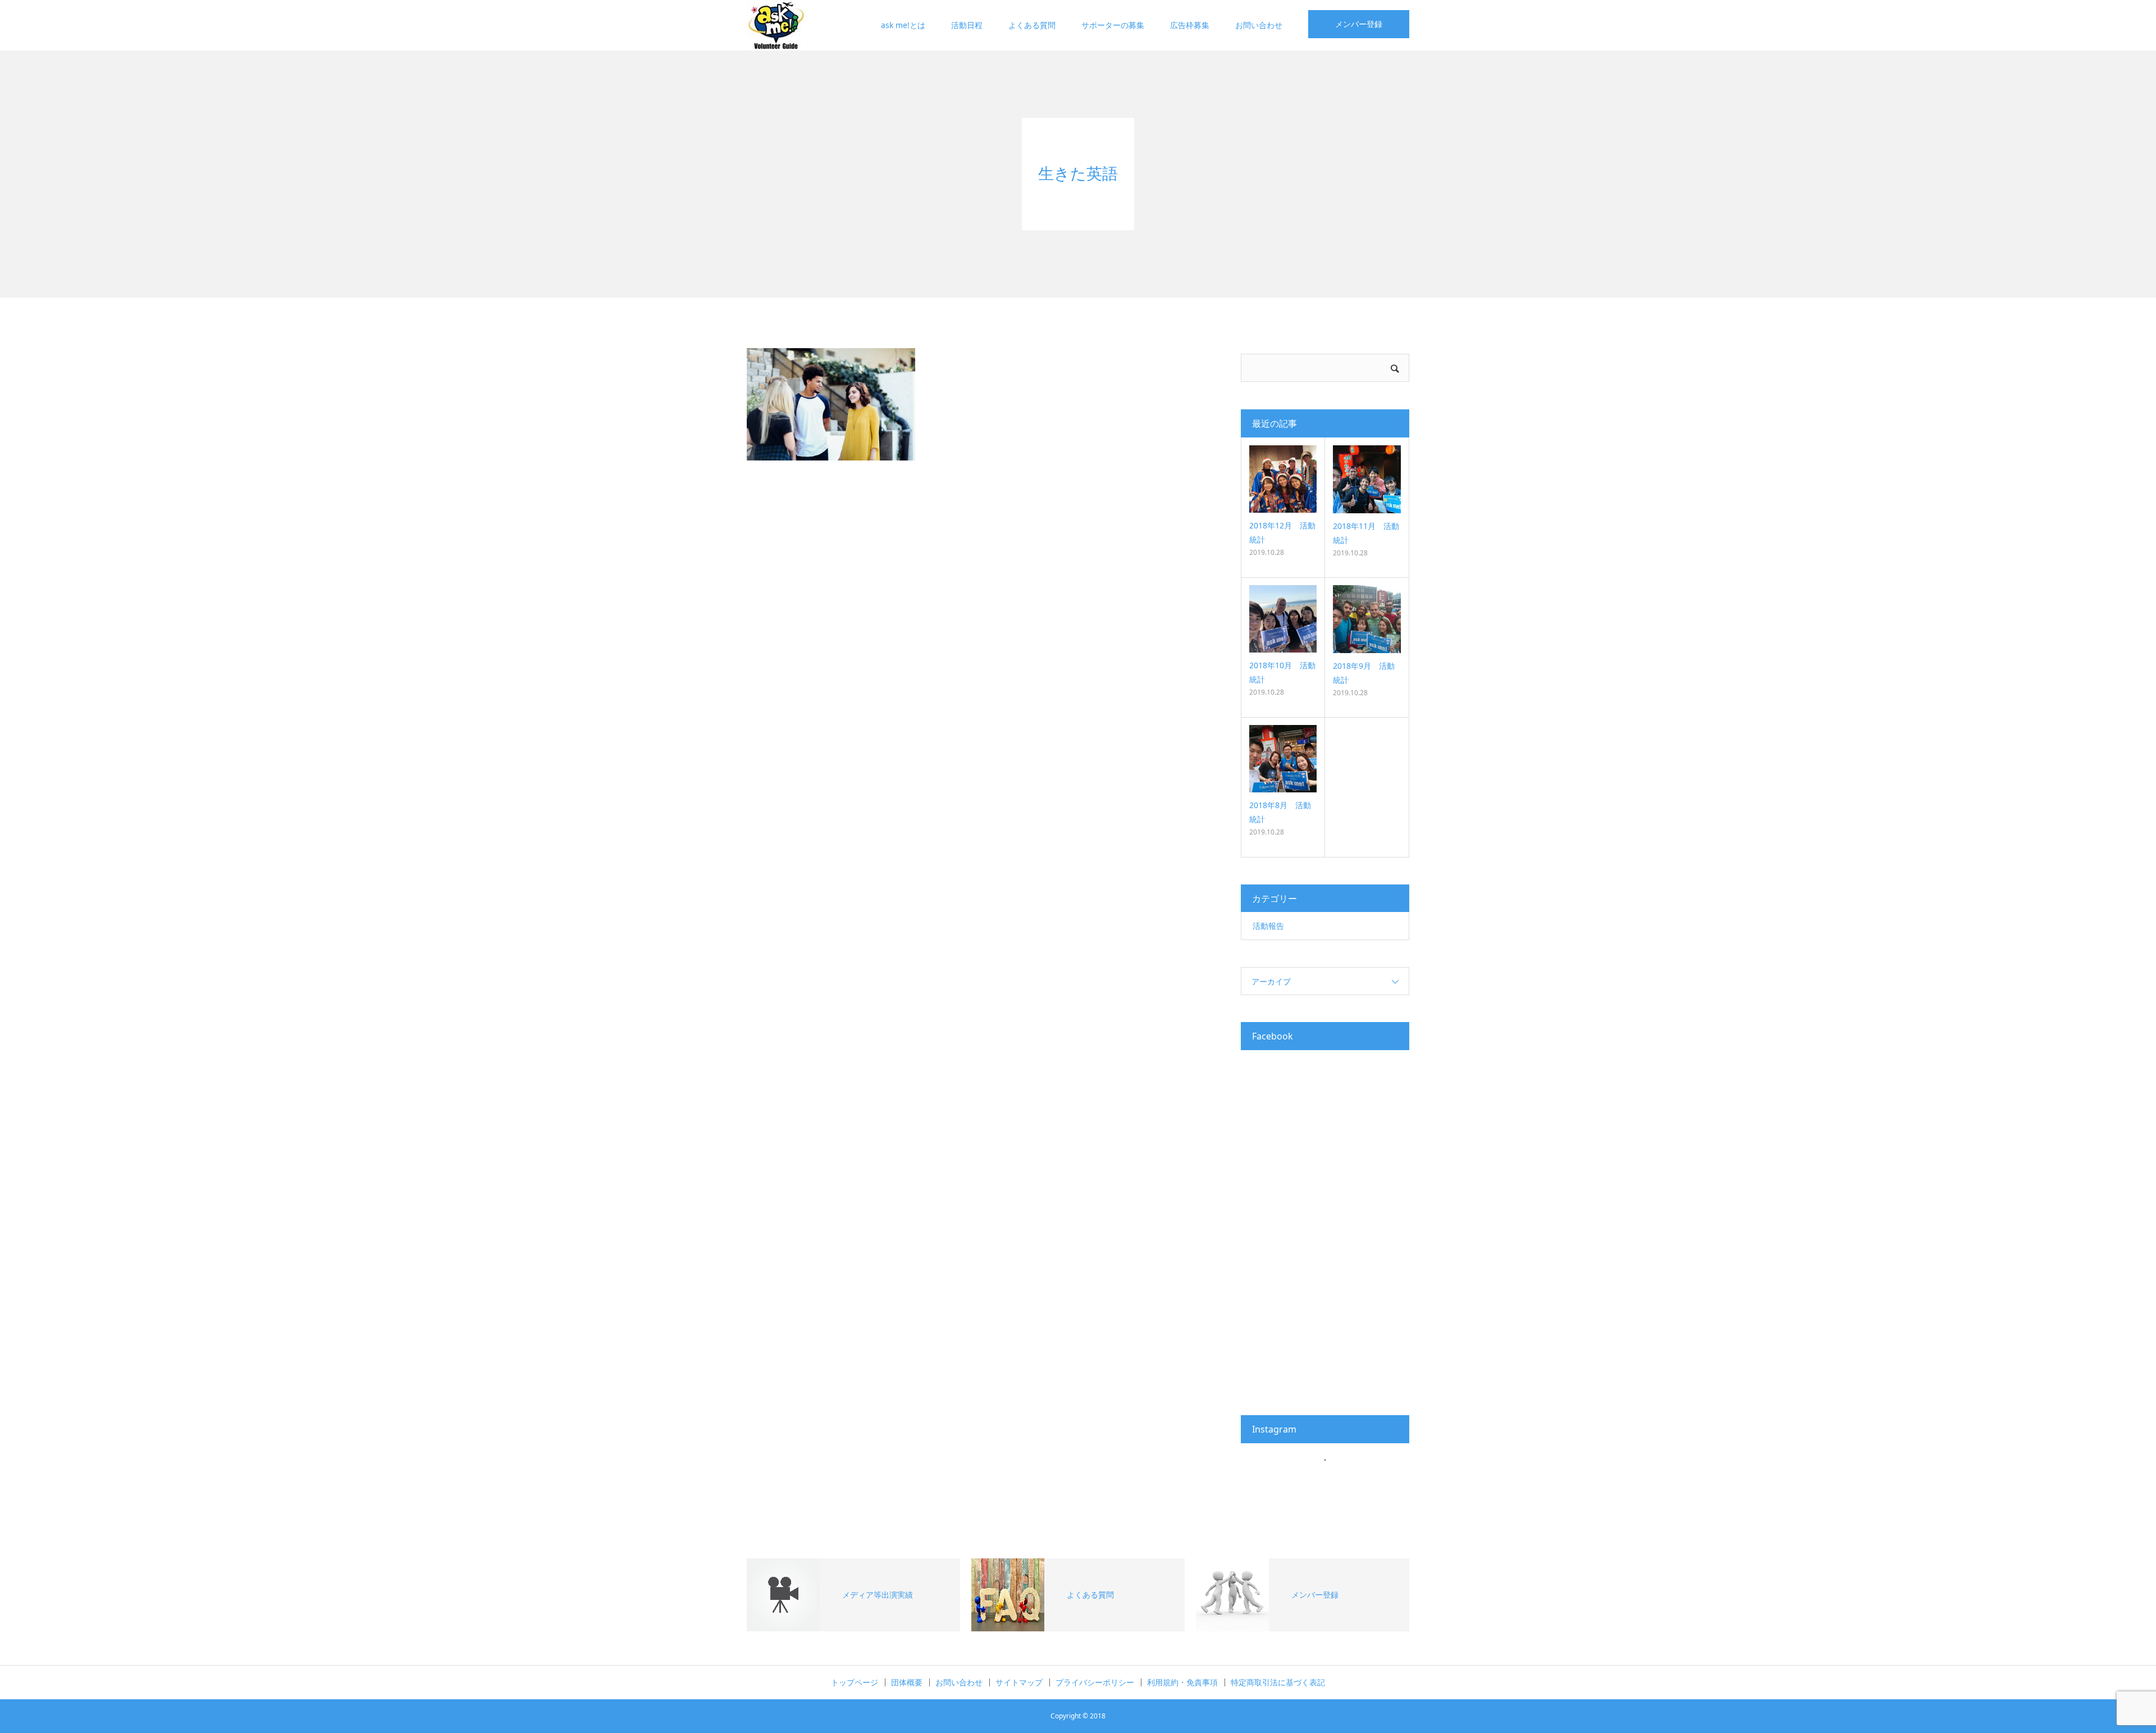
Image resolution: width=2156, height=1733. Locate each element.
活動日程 (967, 25)
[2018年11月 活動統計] (1367, 479)
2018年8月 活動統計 (1280, 812)
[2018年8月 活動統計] (1283, 759)
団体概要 (907, 1682)
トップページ (855, 1682)
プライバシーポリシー (1095, 1682)
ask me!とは (903, 25)
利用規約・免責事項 (1182, 1682)
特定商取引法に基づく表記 (1278, 1682)
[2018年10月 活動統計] (1283, 619)
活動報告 (1268, 926)
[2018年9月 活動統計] (1367, 619)
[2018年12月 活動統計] (1283, 479)
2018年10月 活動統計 (1282, 672)
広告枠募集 (1190, 25)
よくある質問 (1032, 25)
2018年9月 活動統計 (1364, 673)
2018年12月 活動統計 (1282, 532)
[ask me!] (777, 25)
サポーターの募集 (1113, 25)
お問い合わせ (1259, 25)
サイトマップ (1019, 1682)
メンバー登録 (1359, 24)
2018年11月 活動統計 (1366, 533)
